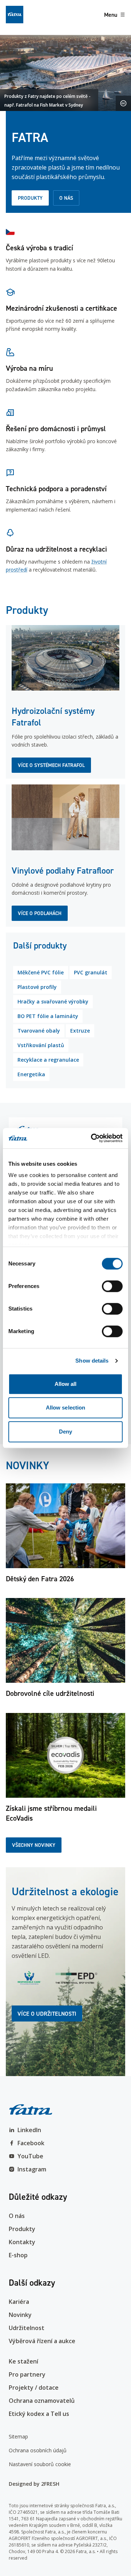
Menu (111, 15)
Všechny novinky (34, 1845)
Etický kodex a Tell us (39, 2414)
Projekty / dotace (34, 2388)
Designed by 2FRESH (34, 2484)
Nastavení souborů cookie (40, 2464)
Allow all (66, 1384)
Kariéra (19, 2302)
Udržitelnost (27, 2328)
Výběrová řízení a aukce (42, 2341)
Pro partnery (27, 2374)
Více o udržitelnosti (47, 2014)
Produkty (30, 198)
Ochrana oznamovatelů (42, 2401)
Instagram (32, 2169)
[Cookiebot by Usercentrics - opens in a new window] (92, 1138)
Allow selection (66, 1408)
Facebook (31, 2143)
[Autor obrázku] (123, 103)
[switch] (112, 1286)
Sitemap (18, 2436)
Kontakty (22, 2242)
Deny (65, 1432)
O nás (66, 198)
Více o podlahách (40, 913)
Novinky (20, 2315)
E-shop (18, 2255)
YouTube (30, 2156)
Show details (92, 1361)
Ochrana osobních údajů (38, 2450)
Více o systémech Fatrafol (51, 765)
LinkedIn (29, 2130)
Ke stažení (23, 2361)
